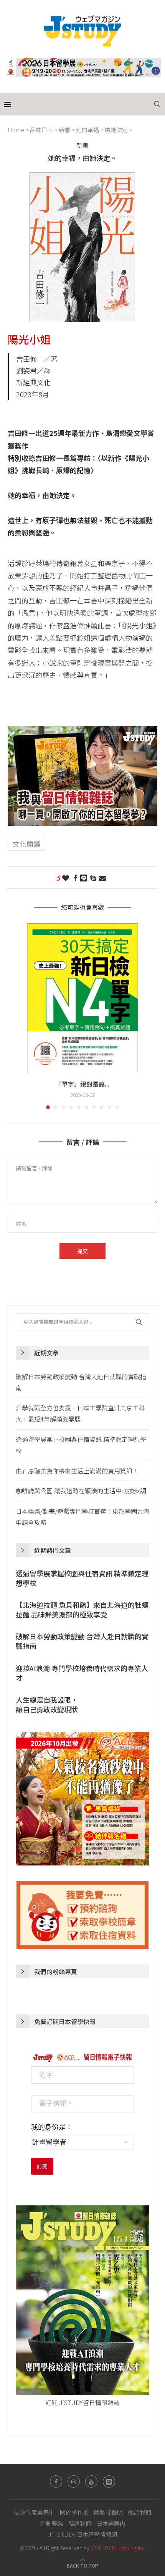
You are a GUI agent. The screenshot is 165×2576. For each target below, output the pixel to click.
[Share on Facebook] (75, 878)
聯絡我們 (80, 2523)
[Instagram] (74, 2482)
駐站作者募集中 (34, 2512)
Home (16, 130)
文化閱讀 (26, 844)
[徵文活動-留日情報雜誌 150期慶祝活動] (82, 732)
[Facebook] (56, 2482)
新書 (64, 130)
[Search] (157, 104)
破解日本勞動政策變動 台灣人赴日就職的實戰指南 (82, 1641)
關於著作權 (74, 2512)
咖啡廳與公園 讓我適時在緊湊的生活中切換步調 (81, 1491)
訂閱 (42, 2166)
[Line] (109, 2482)
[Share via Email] (102, 878)
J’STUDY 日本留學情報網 (83, 2534)
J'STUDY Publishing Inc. (118, 2548)
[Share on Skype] (93, 878)
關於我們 (140, 2512)
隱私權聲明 (108, 2512)
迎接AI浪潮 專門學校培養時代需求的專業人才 (82, 1673)
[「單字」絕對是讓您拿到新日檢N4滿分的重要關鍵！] (82, 998)
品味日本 (41, 130)
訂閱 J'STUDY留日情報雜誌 (82, 2402)
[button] (14, 1016)
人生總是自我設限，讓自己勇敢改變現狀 (47, 1705)
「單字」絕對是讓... (82, 1084)
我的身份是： (52, 2127)
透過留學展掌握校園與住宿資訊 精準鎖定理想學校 (82, 1578)
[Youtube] (91, 2482)
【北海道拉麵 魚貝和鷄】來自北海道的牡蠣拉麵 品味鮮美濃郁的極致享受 (82, 1610)
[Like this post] (66, 878)
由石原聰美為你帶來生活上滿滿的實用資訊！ (77, 1471)
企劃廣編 (51, 2523)
